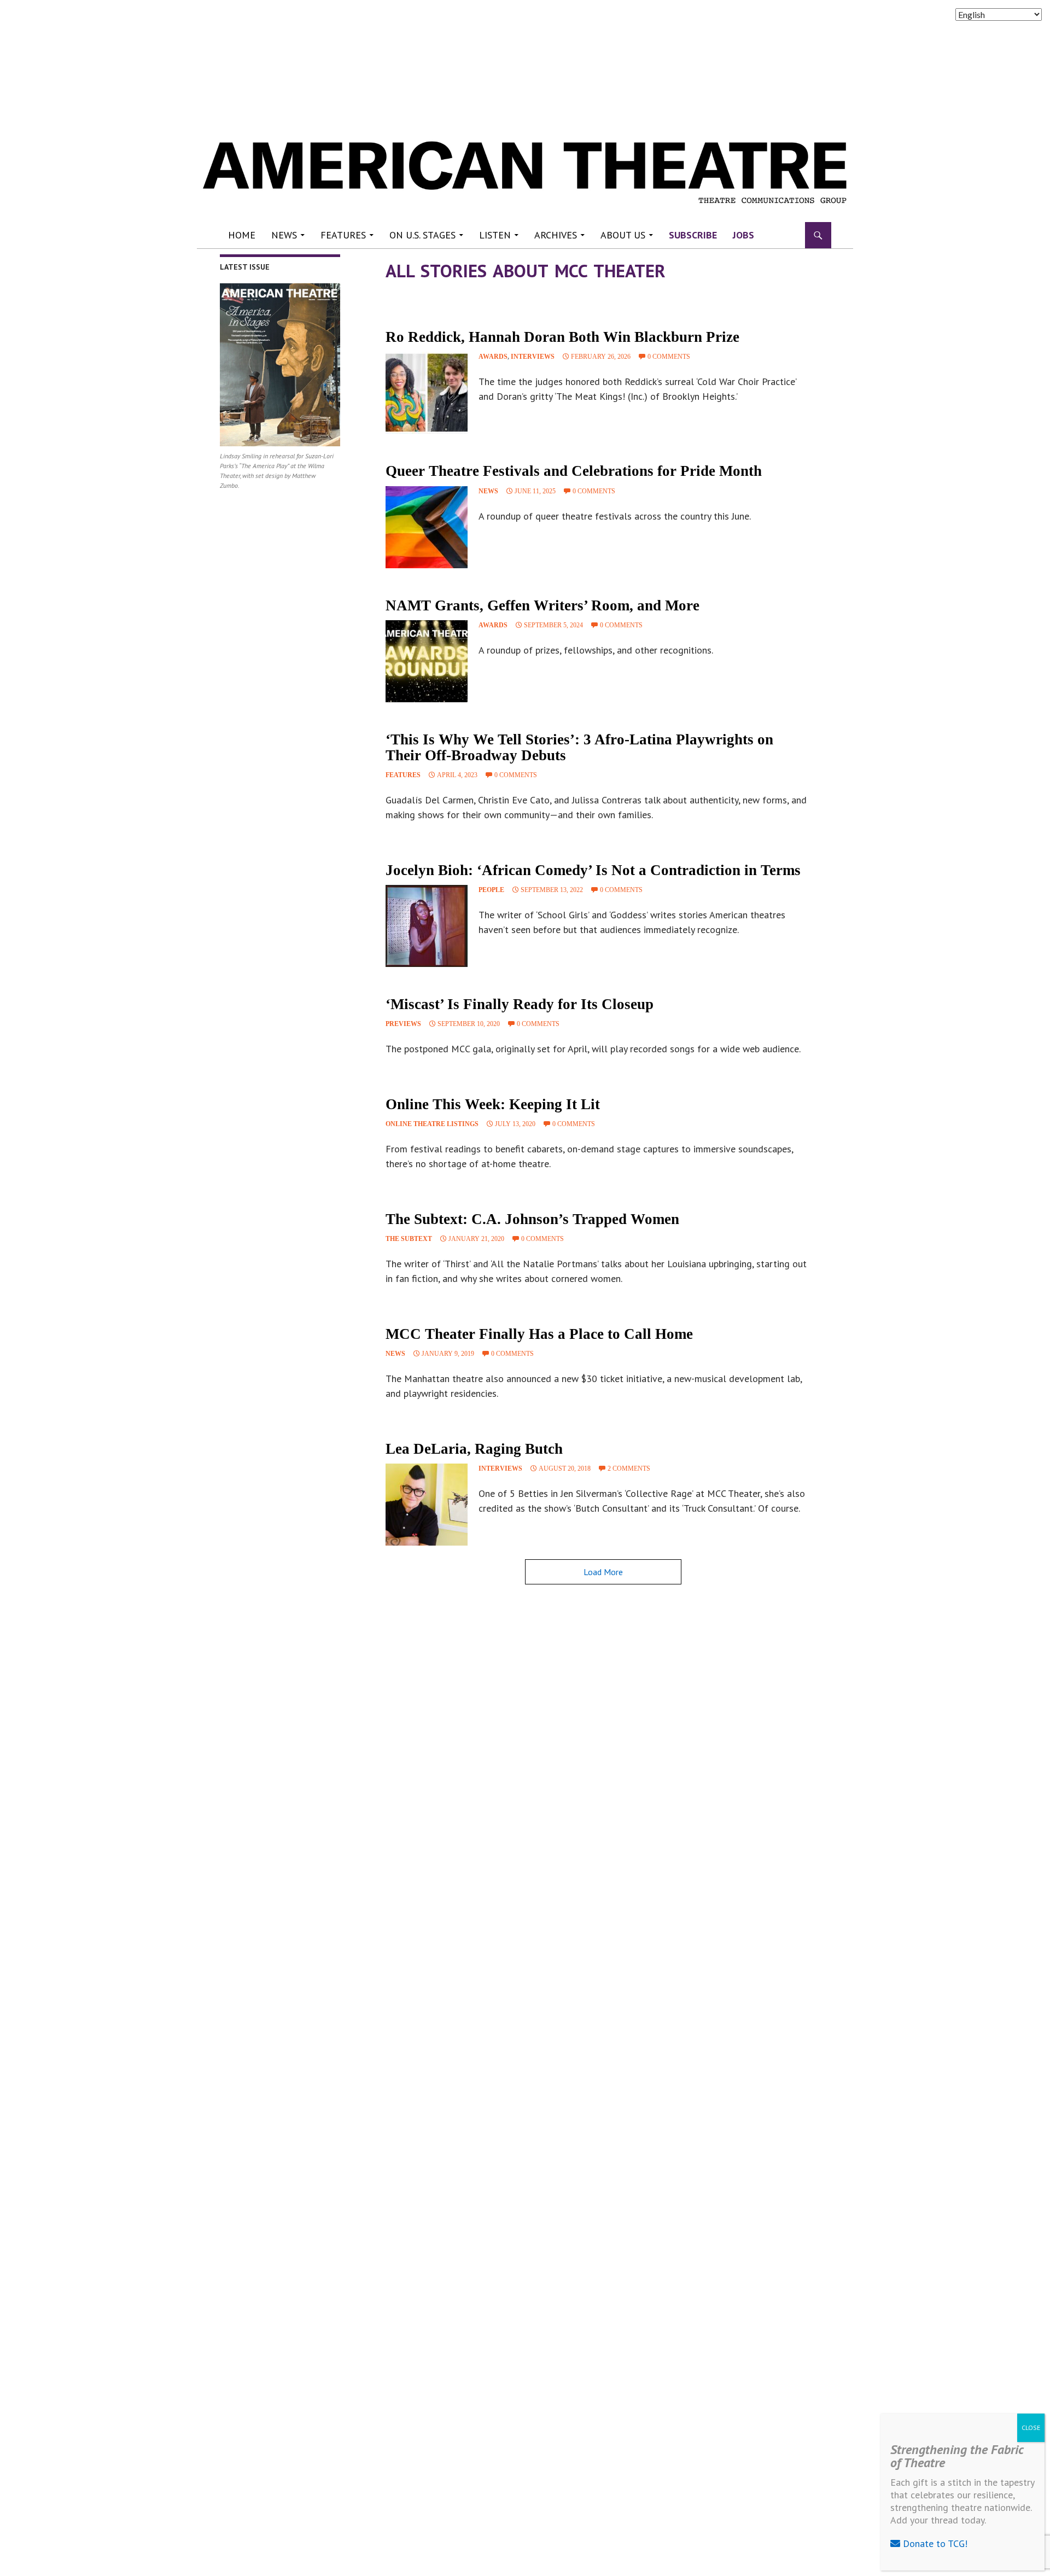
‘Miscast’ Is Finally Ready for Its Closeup (520, 1004)
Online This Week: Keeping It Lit (493, 1104)
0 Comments (669, 357)
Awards (493, 357)
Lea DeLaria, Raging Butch (474, 1449)
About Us (623, 235)
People (491, 890)
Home (242, 235)
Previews (403, 1024)
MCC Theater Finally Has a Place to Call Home (539, 1334)
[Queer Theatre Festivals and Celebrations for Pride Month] (427, 527)
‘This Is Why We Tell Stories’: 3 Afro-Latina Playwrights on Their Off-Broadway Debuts (579, 747)
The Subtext (409, 1239)
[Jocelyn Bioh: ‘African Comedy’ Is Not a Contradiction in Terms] (427, 926)
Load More (603, 1572)
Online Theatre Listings (432, 1124)
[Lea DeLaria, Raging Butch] (427, 1505)
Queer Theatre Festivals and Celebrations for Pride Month (576, 471)
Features (343, 235)
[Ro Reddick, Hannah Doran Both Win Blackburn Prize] (427, 393)
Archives (556, 235)
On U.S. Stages (422, 235)
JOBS (743, 235)
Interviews (533, 357)
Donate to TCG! (934, 2543)
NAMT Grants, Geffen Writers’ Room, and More (542, 605)
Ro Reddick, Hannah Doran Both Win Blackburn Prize (562, 337)
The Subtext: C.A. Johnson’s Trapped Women (532, 1219)
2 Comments (629, 1468)
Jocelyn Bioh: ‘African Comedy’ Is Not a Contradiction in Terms (593, 870)
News (284, 235)
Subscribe (693, 235)
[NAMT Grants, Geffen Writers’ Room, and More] (427, 661)
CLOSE (1031, 2428)
